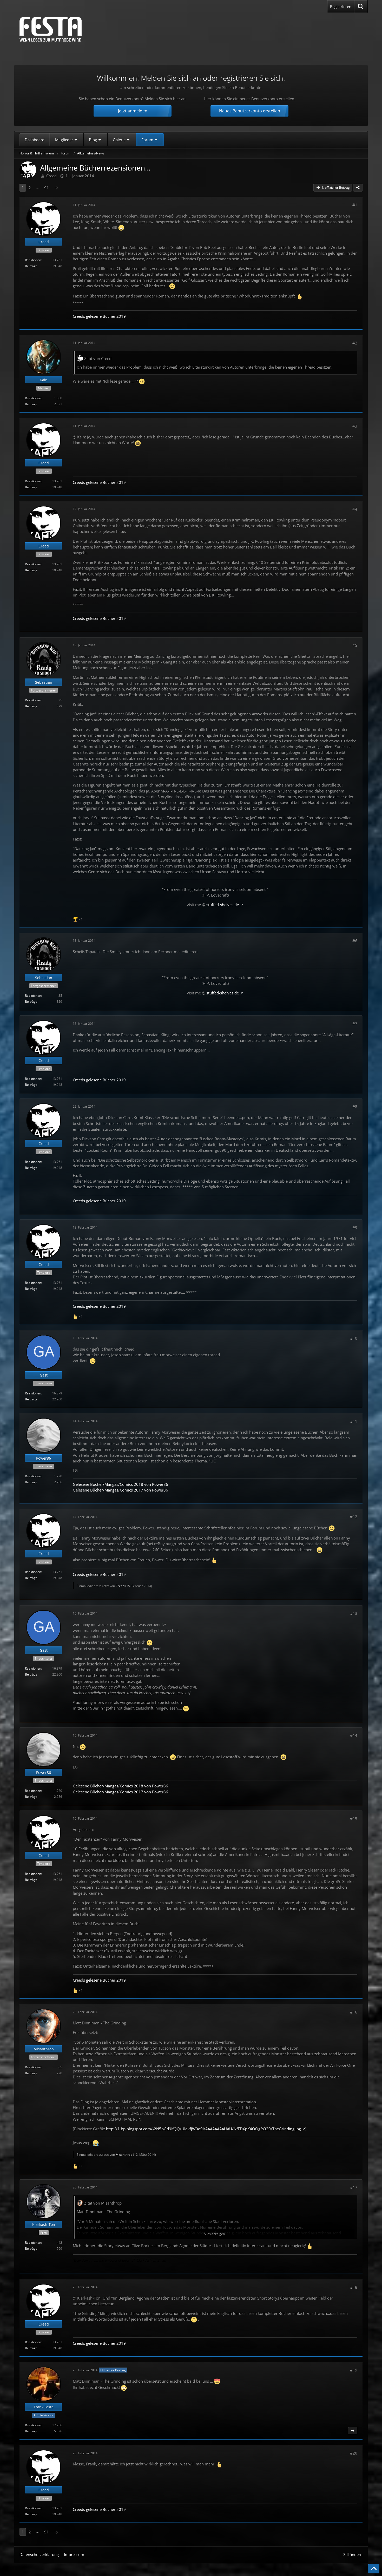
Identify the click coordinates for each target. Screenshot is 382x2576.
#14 (354, 1736)
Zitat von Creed (98, 358)
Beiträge (31, 266)
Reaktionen (33, 260)
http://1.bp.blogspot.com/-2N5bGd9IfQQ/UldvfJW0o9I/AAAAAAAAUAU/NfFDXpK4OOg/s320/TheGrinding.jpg (203, 2129)
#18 (354, 2287)
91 (47, 188)
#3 (355, 426)
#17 (354, 2187)
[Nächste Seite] (56, 188)
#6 (355, 941)
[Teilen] (358, 188)
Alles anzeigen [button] (214, 2234)
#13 (354, 1613)
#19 (354, 2370)
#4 (355, 509)
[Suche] (361, 6)
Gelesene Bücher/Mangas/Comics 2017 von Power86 (120, 1490)
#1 (355, 205)
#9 (355, 1228)
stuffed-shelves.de (223, 905)
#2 (355, 343)
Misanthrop (124, 2155)
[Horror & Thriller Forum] (51, 29)
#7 (355, 1023)
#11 (354, 1421)
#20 (354, 2453)
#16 (354, 2012)
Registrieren (341, 6)
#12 (354, 1517)
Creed (51, 176)
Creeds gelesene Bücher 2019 (99, 316)
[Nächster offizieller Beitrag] (353, 2431)
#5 (355, 645)
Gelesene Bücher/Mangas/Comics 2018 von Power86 (120, 1484)
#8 (355, 1107)
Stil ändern (353, 2554)
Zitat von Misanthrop (103, 2203)
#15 (354, 1819)
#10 (354, 1338)
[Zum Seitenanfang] (374, 2569)
